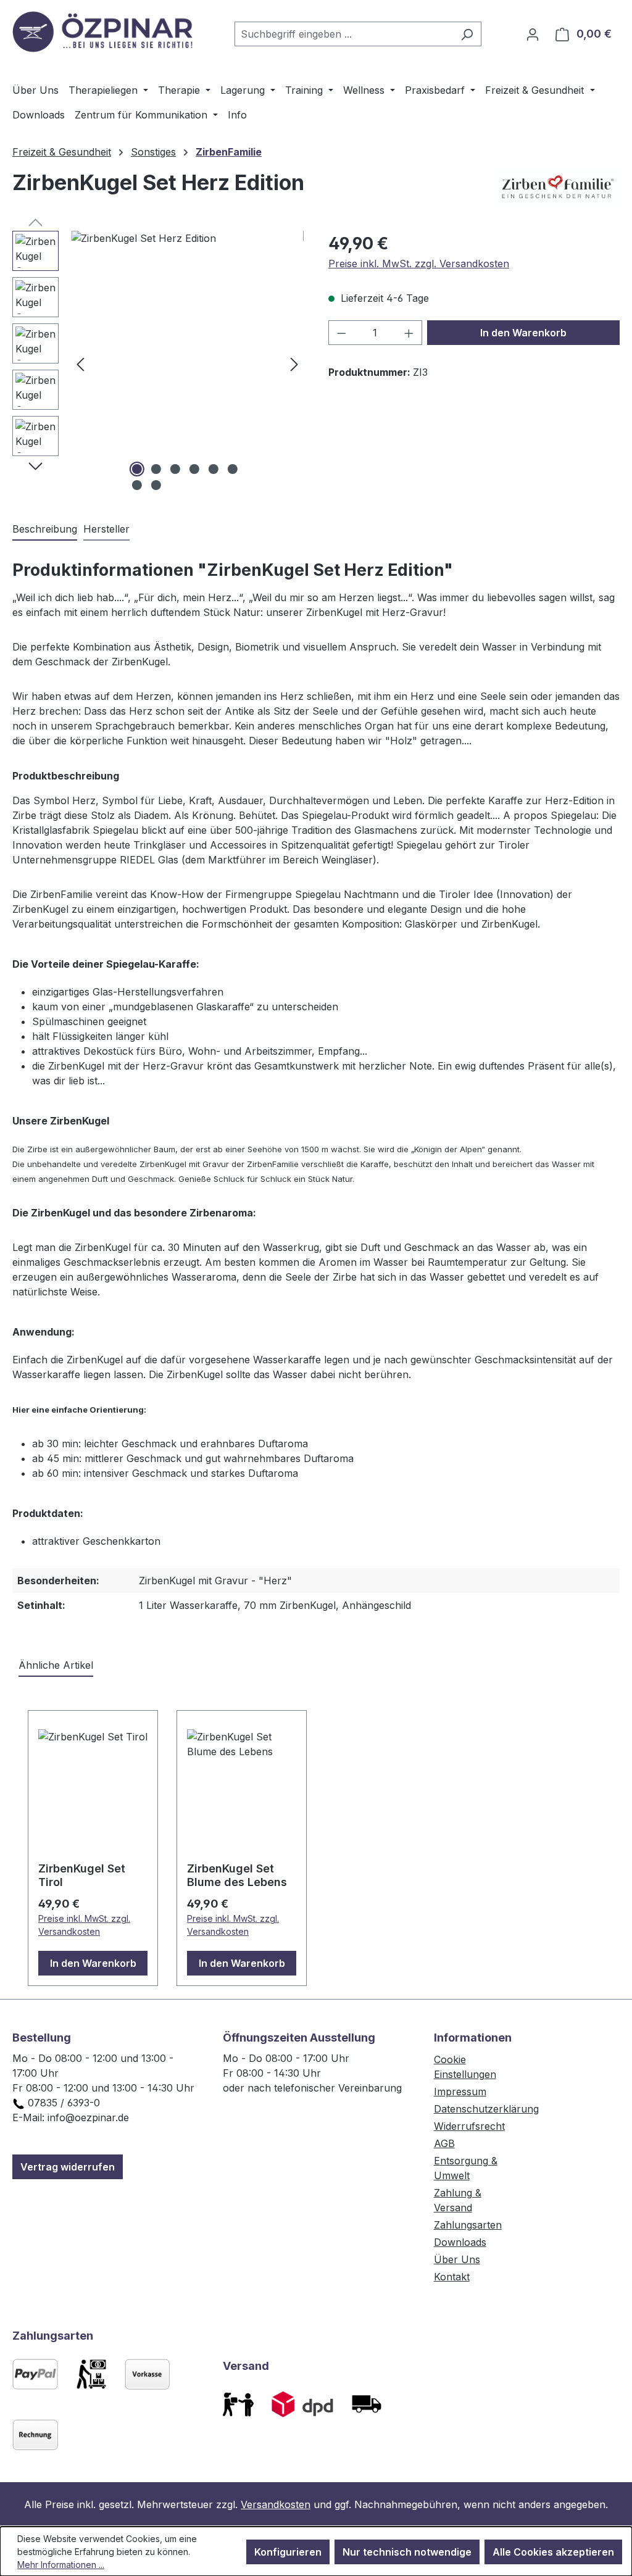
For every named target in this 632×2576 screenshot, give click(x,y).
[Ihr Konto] (533, 34)
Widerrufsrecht (469, 2126)
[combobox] (344, 34)
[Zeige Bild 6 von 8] (233, 469)
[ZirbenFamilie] (558, 188)
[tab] (45, 530)
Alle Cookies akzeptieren (553, 2552)
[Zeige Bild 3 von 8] (175, 469)
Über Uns (457, 2259)
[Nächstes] (294, 364)
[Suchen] (467, 34)
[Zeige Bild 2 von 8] (156, 469)
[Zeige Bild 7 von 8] (137, 485)
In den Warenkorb (523, 333)
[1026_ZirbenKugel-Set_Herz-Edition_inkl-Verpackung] (187, 364)
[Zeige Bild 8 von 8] (156, 485)
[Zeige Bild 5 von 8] (214, 469)
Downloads (460, 2242)
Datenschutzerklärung (486, 2109)
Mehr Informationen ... (61, 2565)
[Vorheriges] (80, 364)
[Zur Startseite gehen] (105, 31)
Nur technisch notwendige (407, 2552)
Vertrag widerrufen (68, 2167)
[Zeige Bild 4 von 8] (194, 469)
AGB (444, 2143)
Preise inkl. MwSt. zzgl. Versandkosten (419, 264)
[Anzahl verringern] (341, 333)
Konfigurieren (288, 2552)
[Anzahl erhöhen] (409, 333)
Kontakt (452, 2277)
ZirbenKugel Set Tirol (82, 1875)
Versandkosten (276, 2504)
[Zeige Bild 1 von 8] (137, 469)
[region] (158, 364)
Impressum (460, 2092)
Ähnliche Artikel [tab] (56, 1665)
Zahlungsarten (468, 2225)
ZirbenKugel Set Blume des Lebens (237, 1875)
